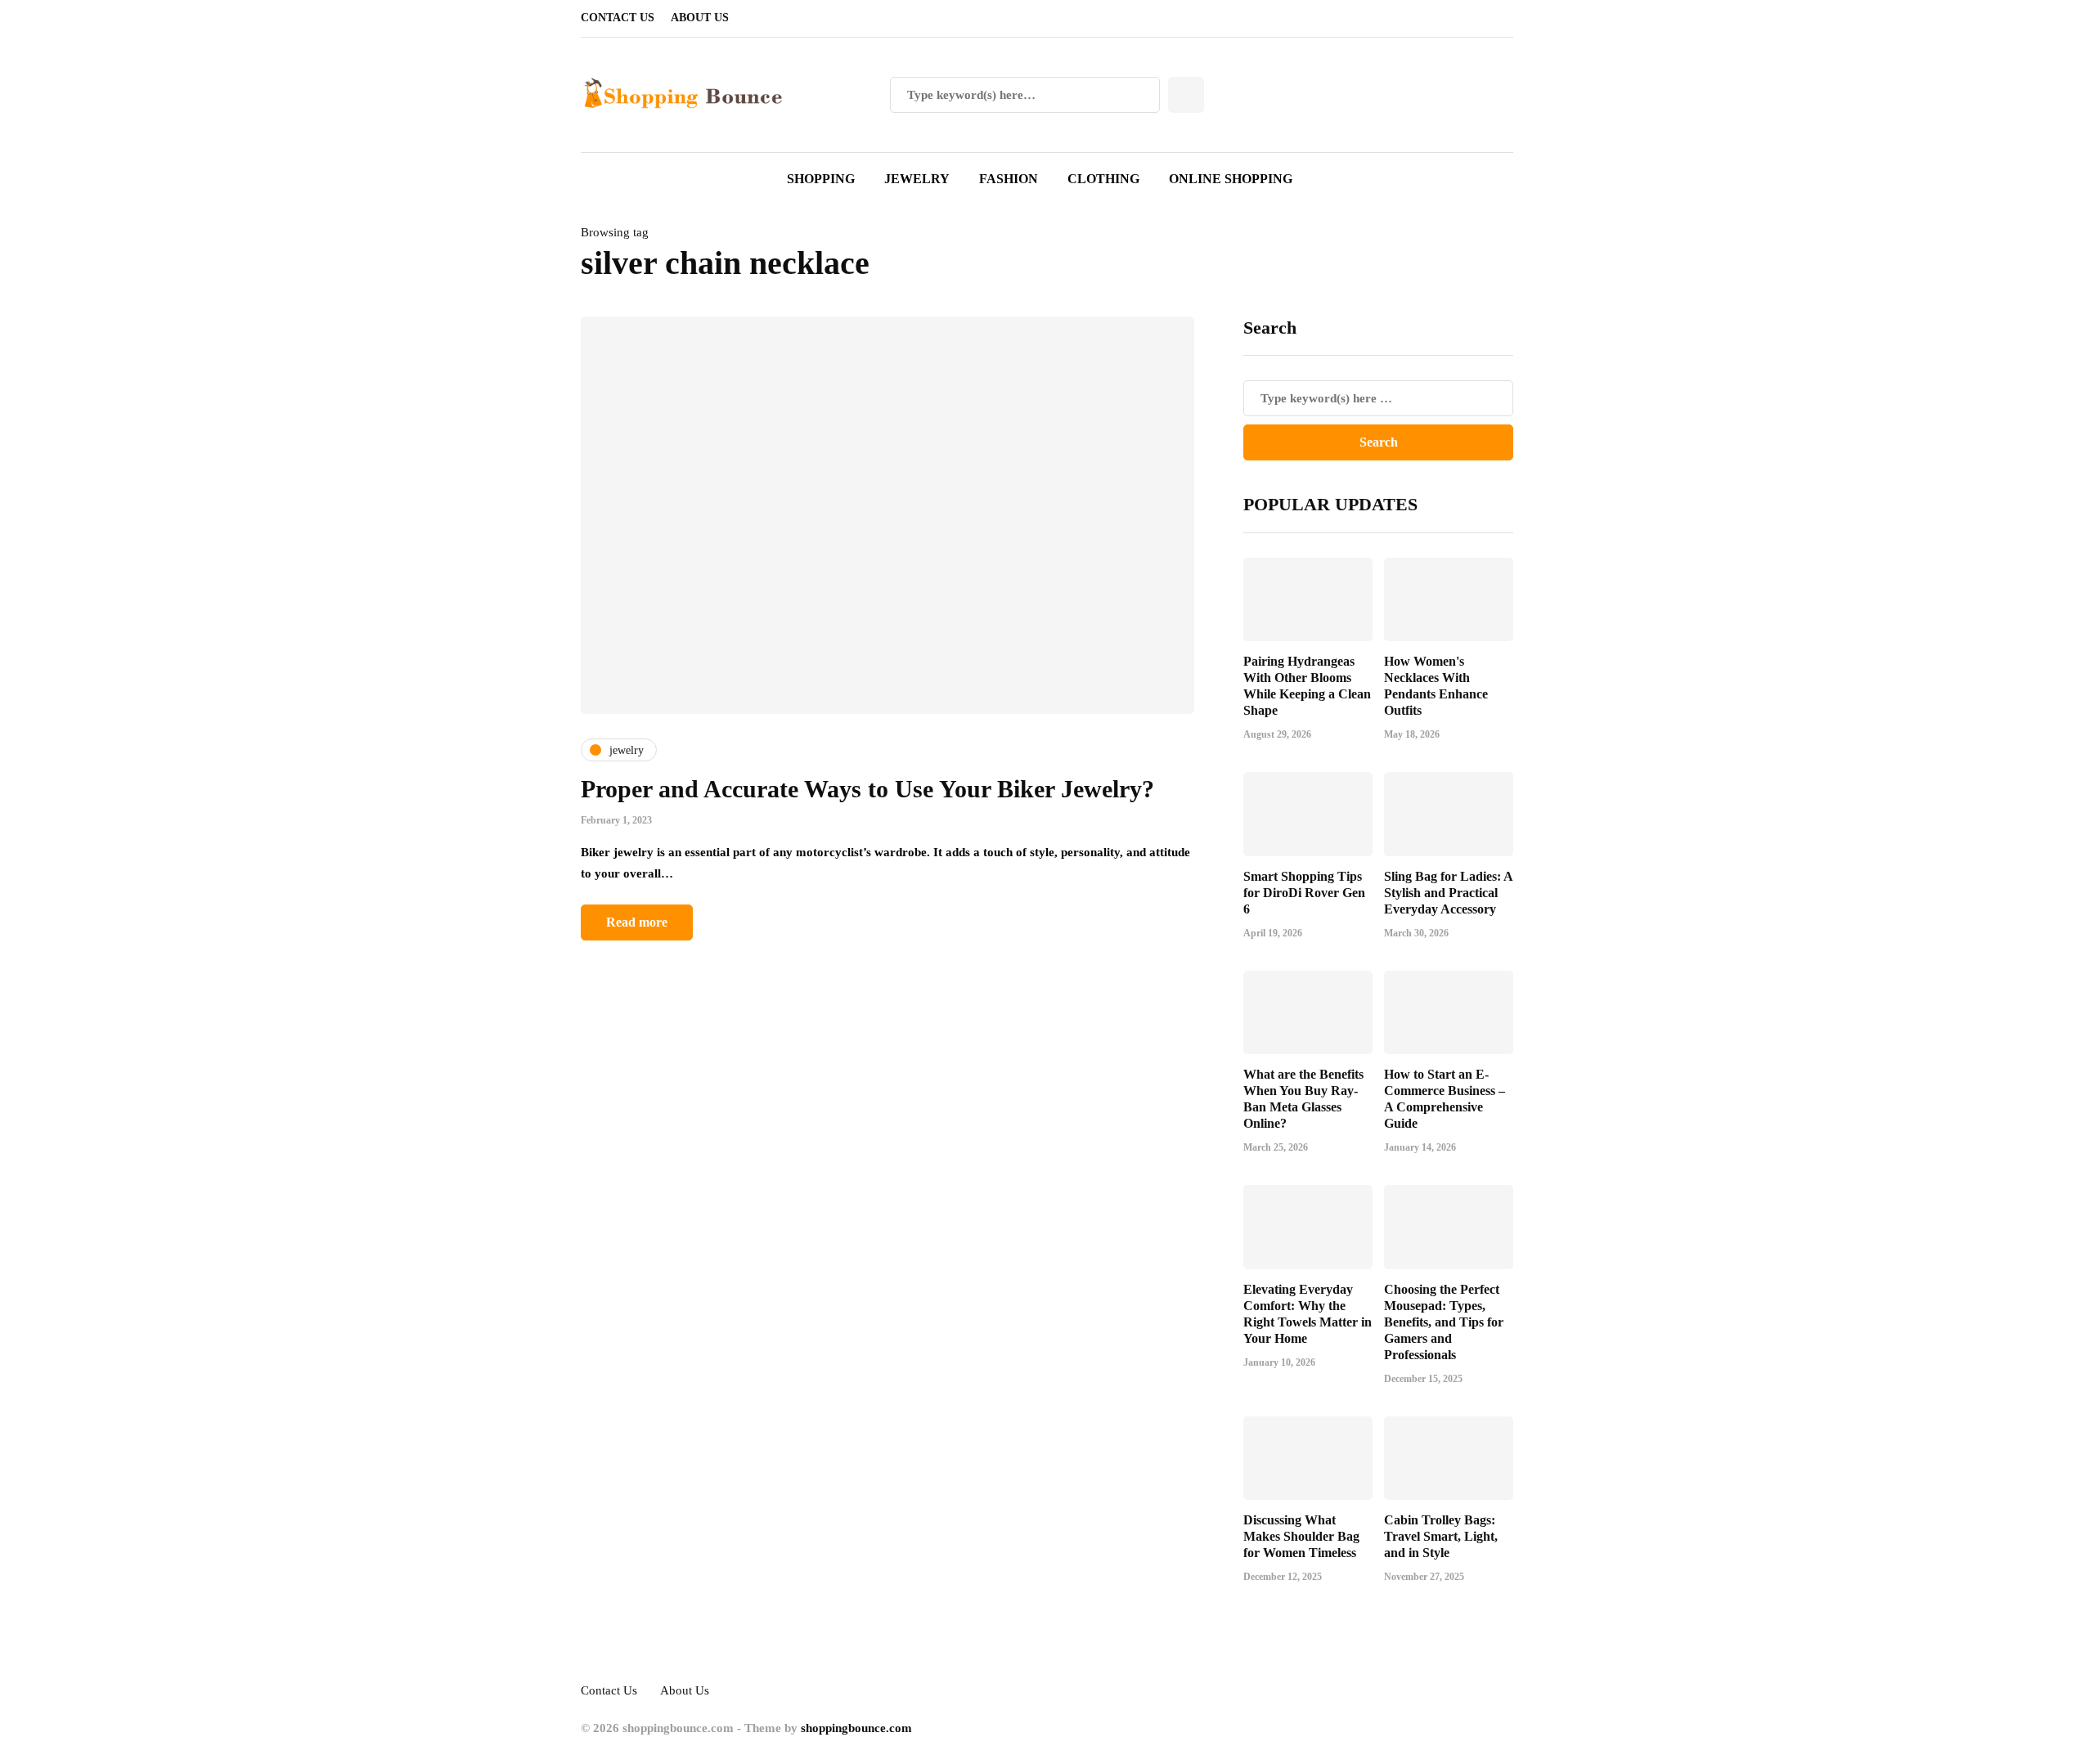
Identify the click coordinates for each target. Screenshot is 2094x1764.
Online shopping (1231, 179)
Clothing (1103, 179)
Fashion (1009, 179)
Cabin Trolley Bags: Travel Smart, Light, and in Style (1441, 1536)
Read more (637, 922)
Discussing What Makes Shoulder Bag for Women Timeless (1301, 1536)
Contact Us (618, 18)
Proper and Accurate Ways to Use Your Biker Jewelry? (867, 789)
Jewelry (917, 179)
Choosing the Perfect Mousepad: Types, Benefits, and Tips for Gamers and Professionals (1444, 1322)
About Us (700, 18)
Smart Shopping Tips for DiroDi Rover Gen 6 (1304, 893)
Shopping (821, 179)
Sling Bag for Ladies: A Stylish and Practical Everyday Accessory (1448, 893)
